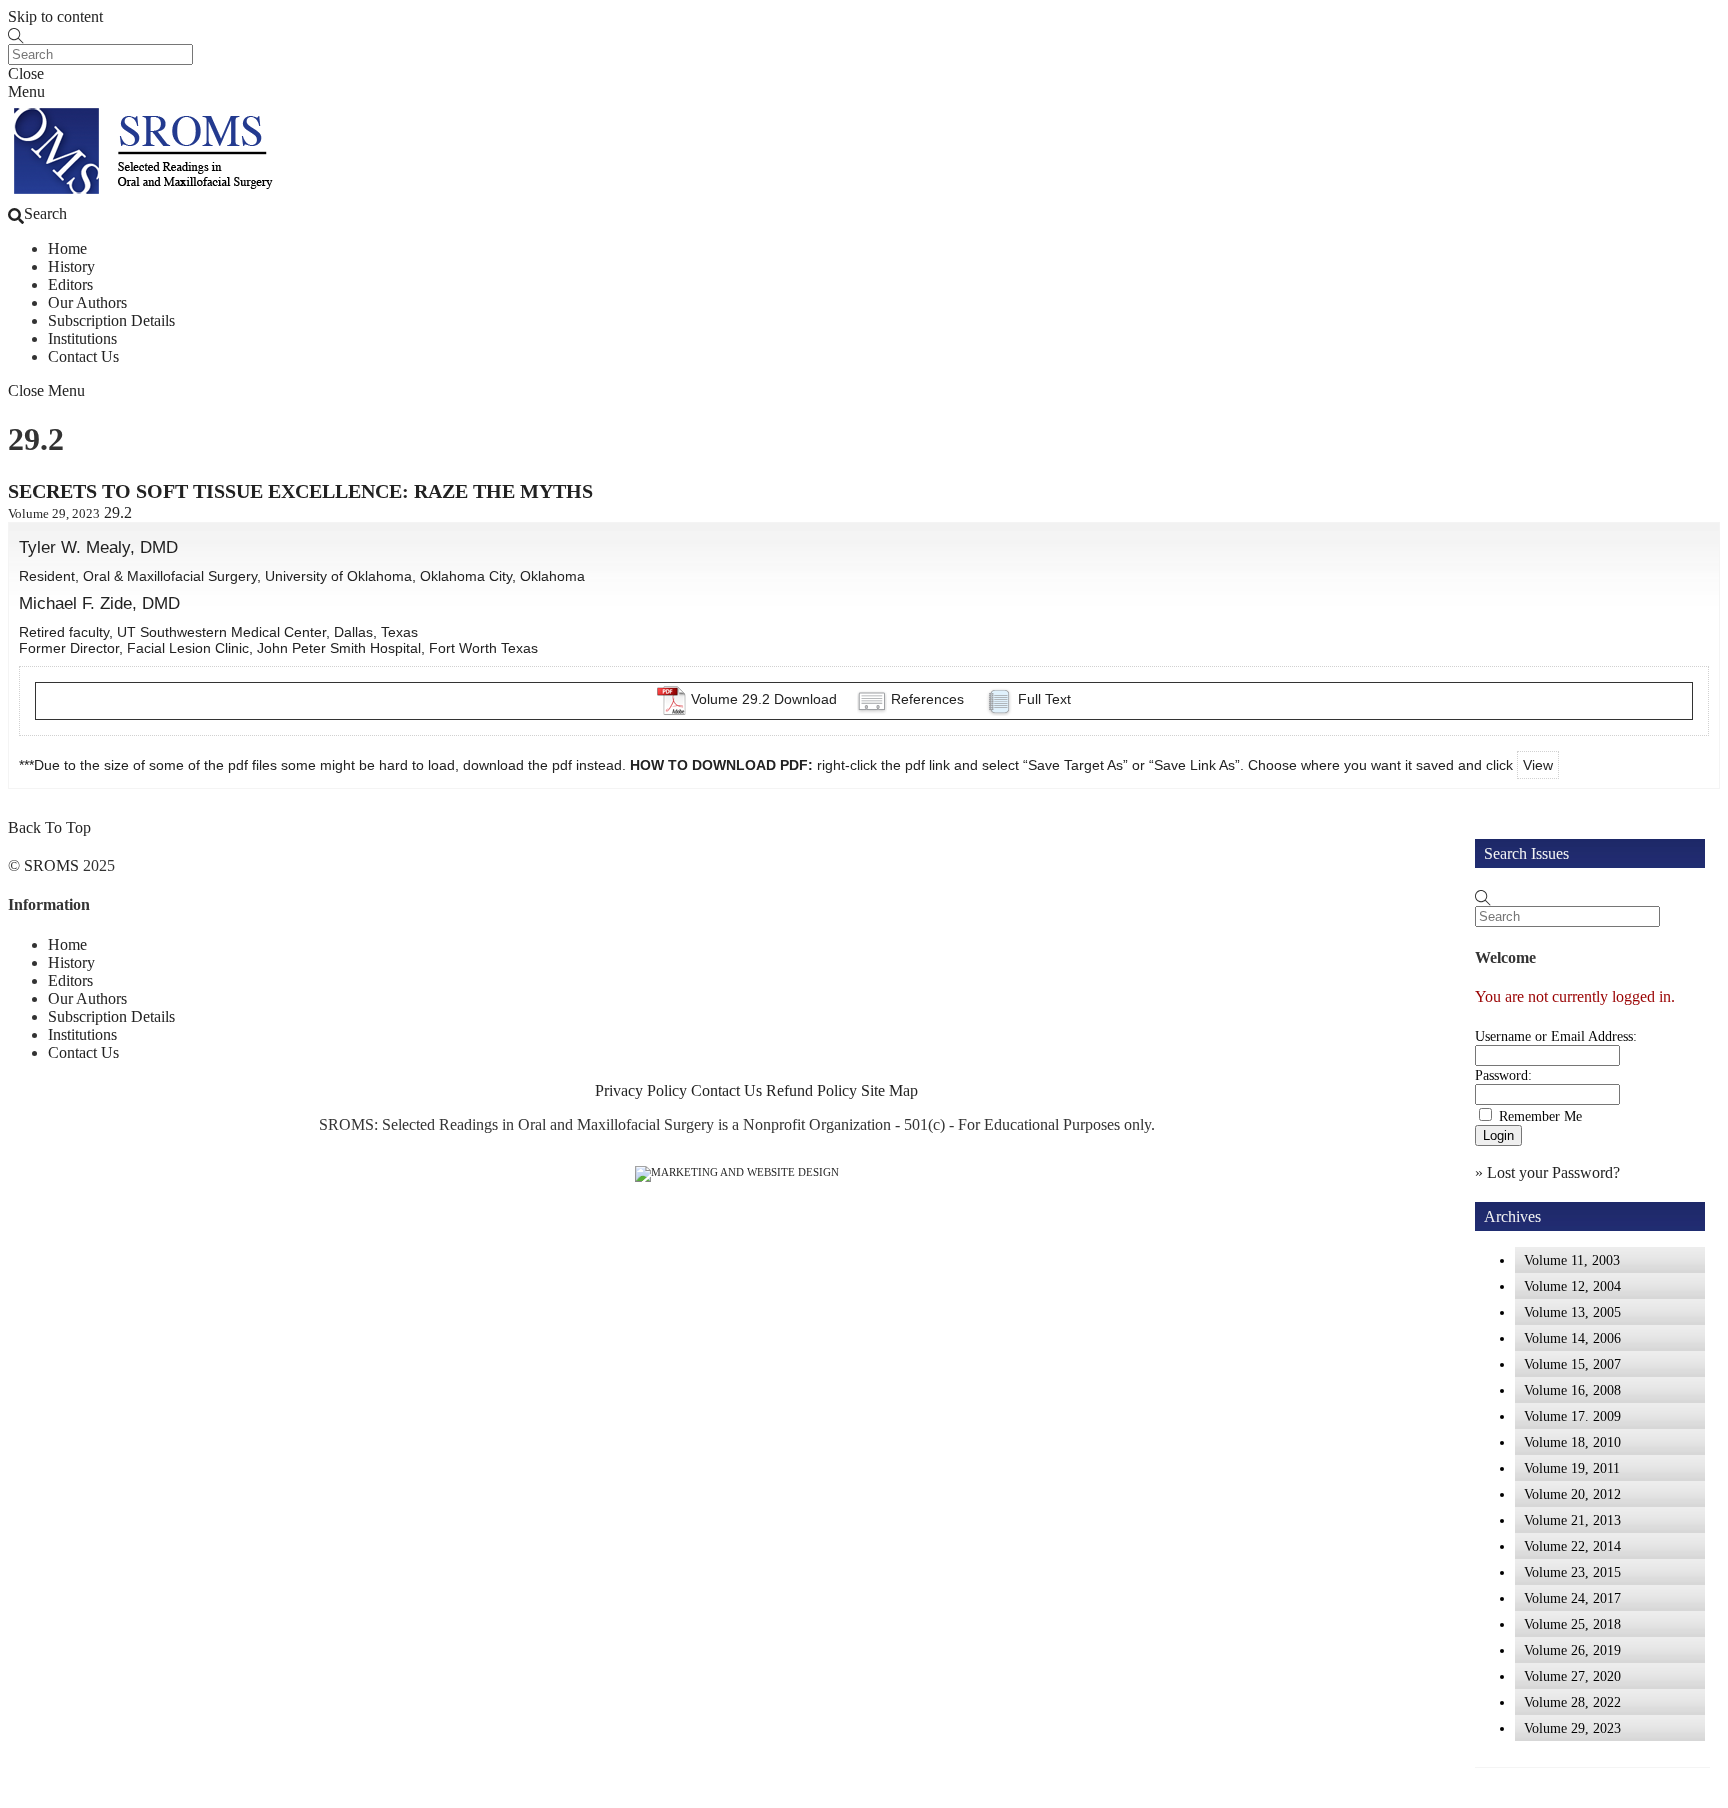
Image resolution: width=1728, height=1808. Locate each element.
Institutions (82, 338)
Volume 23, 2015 (1572, 1572)
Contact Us (83, 356)
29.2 (118, 512)
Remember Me (1540, 1116)
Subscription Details (111, 320)
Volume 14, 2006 (1572, 1338)
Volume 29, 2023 (54, 513)
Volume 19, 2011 (1572, 1468)
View (1538, 765)
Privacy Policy (641, 1090)
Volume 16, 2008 (1572, 1390)
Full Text (1044, 699)
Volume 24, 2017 (1572, 1598)
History (71, 266)
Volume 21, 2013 (1572, 1520)
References (927, 699)
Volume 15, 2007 (1572, 1364)
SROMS (51, 865)
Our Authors (87, 302)
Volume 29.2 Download (764, 699)
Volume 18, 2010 (1572, 1442)
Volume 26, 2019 (1572, 1650)
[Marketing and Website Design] (737, 1172)
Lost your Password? (1553, 1172)
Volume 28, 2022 (1572, 1702)
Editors (70, 284)
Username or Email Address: (1556, 1036)
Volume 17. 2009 (1572, 1416)
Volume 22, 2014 (1572, 1546)
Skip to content (55, 16)
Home (67, 248)
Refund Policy (811, 1090)
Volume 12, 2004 (1572, 1286)
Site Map (889, 1090)
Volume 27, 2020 (1572, 1676)
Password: (1503, 1075)
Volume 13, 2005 (1572, 1312)
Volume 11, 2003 (1572, 1260)
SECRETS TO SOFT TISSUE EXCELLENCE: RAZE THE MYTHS (300, 491)
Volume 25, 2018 (1572, 1624)
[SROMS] (147, 195)
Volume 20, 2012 (1572, 1494)
